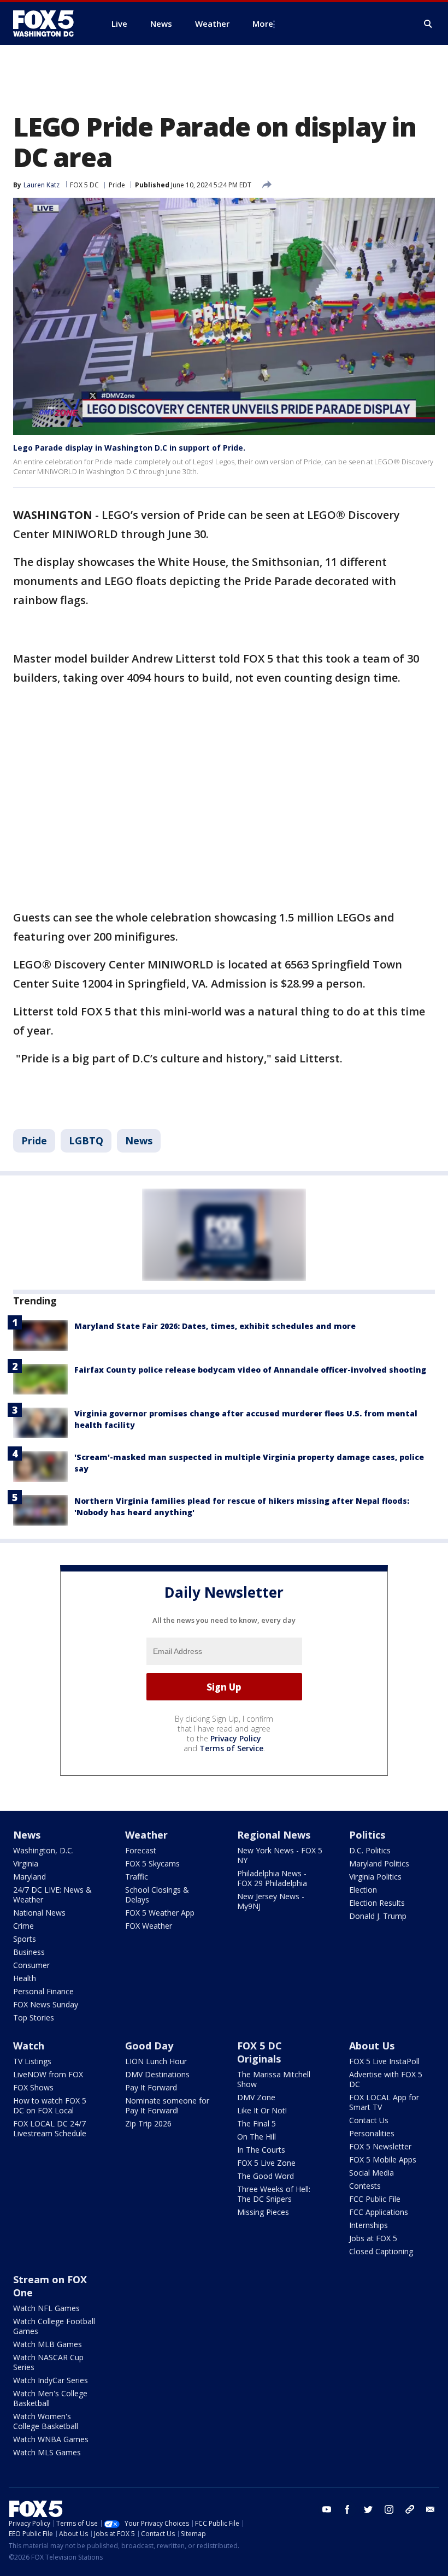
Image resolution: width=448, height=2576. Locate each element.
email (431, 2509)
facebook (347, 2509)
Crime (23, 1926)
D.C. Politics (370, 1850)
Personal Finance (43, 1991)
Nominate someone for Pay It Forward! (167, 2105)
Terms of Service (231, 1748)
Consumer (31, 1965)
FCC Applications (379, 2212)
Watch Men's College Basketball (50, 2398)
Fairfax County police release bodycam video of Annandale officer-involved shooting (250, 1370)
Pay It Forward (151, 2087)
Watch (29, 2046)
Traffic (137, 1877)
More (263, 23)
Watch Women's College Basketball (46, 2421)
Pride (117, 185)
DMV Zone (256, 2097)
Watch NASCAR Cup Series (48, 2362)
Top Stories (34, 2017)
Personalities (372, 2133)
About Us (372, 2046)
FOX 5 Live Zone (266, 2163)
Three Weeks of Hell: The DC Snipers (274, 2194)
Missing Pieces (263, 2212)
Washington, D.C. (43, 1850)
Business (29, 1952)
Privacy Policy (236, 1738)
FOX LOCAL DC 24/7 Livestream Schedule (50, 2128)
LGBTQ (86, 1141)
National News (39, 1913)
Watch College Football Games (54, 2326)
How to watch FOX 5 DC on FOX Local (50, 2105)
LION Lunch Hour (156, 2061)
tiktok (410, 2509)
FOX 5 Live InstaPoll (384, 2061)
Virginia (26, 1863)
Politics (367, 1835)
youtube (327, 2509)
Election (363, 1890)
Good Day (149, 2046)
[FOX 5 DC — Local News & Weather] (49, 23)
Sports (25, 1939)
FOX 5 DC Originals (260, 2052)
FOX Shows (33, 2087)
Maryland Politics (379, 1863)
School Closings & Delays (157, 1895)
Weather (146, 1835)
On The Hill (257, 2137)
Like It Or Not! (262, 2110)
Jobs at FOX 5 (373, 2238)
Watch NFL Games (46, 2308)
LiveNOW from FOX (48, 2074)
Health (25, 1978)
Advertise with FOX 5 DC (386, 2079)
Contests (365, 2186)
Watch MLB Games (48, 2344)
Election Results (377, 1903)
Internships (369, 2225)
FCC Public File (375, 2199)
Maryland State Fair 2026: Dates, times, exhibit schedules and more (215, 1326)
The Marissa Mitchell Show (274, 2079)
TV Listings (32, 2061)
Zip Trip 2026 (148, 2123)
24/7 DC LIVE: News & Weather (52, 1895)
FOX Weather (149, 1926)
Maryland (30, 1877)
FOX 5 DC (84, 185)
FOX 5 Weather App (160, 1913)
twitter (368, 2509)
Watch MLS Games (47, 2452)
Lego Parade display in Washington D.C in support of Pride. (129, 448)
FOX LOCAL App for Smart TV (384, 2102)
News (139, 1141)
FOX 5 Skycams (152, 1863)
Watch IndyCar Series (51, 2380)
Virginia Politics (375, 1877)
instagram (389, 2509)
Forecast (141, 1850)
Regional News (274, 1835)
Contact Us (369, 2120)
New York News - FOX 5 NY (280, 1855)
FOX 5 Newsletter (380, 2146)
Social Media (372, 2173)
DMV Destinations (157, 2074)
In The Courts (261, 2150)
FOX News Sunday (46, 2004)
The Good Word (266, 2176)
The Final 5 (257, 2123)
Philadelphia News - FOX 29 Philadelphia (272, 1878)
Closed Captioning (381, 2251)
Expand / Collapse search (428, 24)
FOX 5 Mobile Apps (383, 2160)
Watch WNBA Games (51, 2439)
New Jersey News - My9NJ (271, 1901)
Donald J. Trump (378, 1916)
